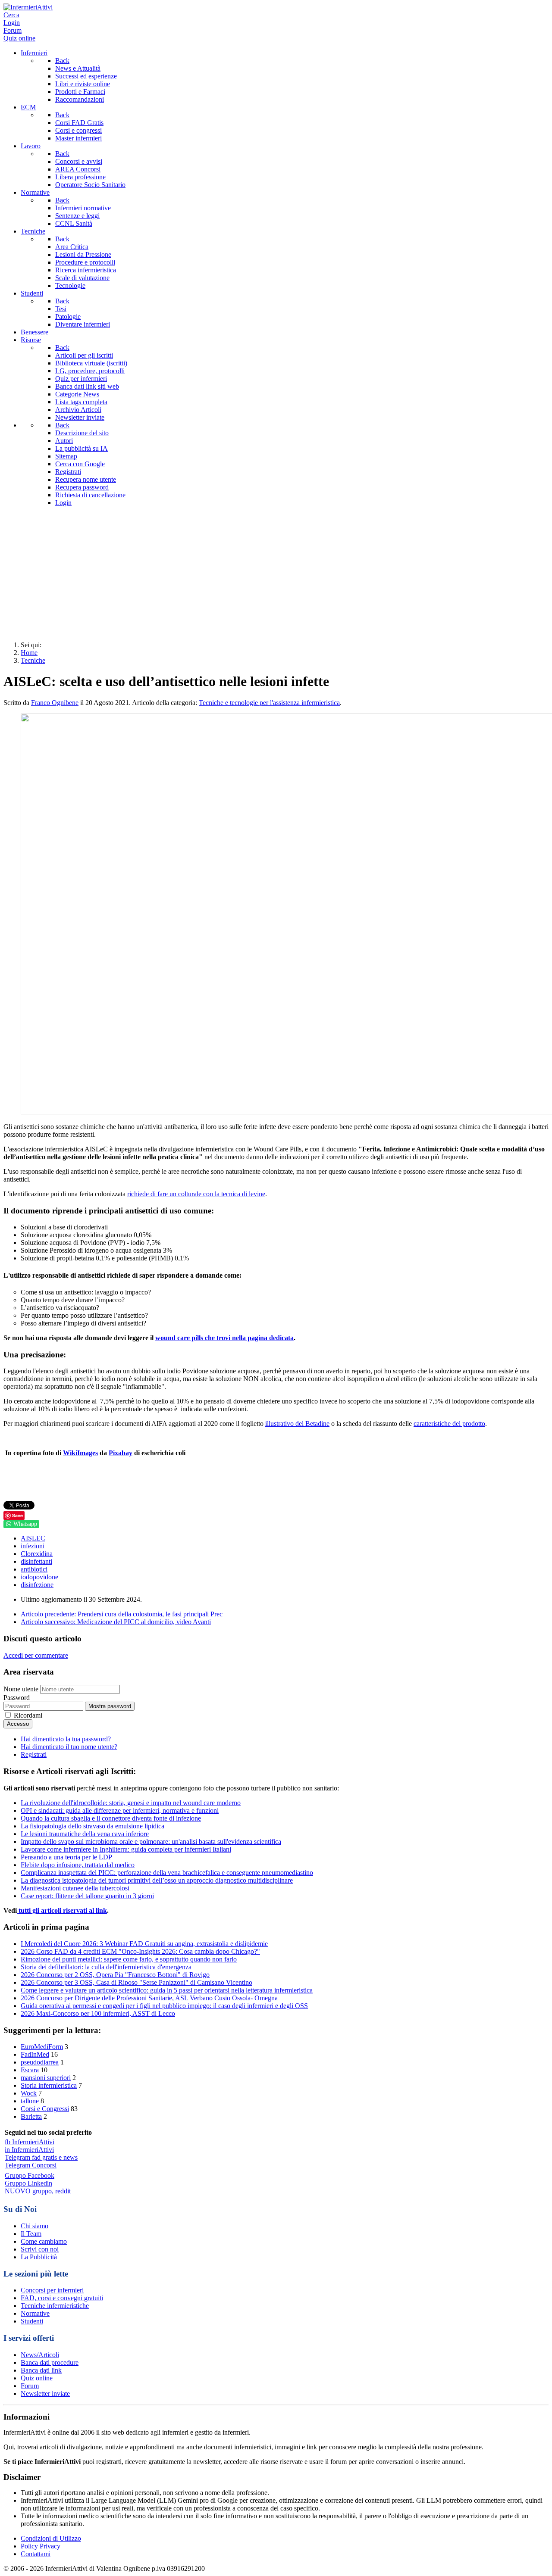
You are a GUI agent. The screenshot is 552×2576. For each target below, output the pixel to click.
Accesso (18, 1724)
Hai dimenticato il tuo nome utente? (69, 1747)
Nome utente (21, 1689)
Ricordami (28, 1715)
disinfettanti (36, 1561)
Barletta (31, 2116)
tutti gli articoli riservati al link (62, 1910)
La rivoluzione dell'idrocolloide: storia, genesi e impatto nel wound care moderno (131, 1803)
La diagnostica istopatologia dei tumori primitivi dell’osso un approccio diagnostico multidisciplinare (157, 1880)
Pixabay (121, 1453)
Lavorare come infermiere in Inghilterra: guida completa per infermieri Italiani (126, 1849)
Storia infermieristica (49, 2085)
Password (17, 1698)
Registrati (34, 1754)
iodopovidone (39, 1577)
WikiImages (80, 1453)
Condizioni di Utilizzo (51, 2538)
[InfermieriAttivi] (28, 7)
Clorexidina (37, 1554)
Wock (29, 2093)
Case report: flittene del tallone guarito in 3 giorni (87, 1896)
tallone (30, 2101)
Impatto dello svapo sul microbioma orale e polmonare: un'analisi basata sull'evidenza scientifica (151, 1842)
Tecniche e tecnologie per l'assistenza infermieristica (269, 703)
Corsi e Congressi (45, 2109)
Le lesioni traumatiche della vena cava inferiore (85, 1834)
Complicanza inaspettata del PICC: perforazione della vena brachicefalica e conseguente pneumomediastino (167, 1873)
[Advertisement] (276, 574)
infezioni (33, 1546)
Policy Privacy (41, 2546)
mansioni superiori (46, 2078)
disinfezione (37, 1585)
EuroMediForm (42, 2047)
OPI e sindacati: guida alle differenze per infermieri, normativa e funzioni (120, 1810)
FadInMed (35, 2054)
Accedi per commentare (36, 1655)
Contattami (36, 2554)
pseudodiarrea (40, 2062)
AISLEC (33, 1538)
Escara (30, 2070)
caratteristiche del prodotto (449, 1424)
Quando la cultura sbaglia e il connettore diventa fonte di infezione (111, 1818)
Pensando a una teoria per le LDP (66, 1857)
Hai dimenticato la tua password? (66, 1739)
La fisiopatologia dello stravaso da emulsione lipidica (93, 1826)
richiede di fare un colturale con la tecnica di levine (196, 1194)
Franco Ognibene (55, 703)
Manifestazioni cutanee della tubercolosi (75, 1888)
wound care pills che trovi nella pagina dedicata (224, 1338)
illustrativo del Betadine (297, 1424)
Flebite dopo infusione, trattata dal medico (78, 1865)
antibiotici (34, 1569)
